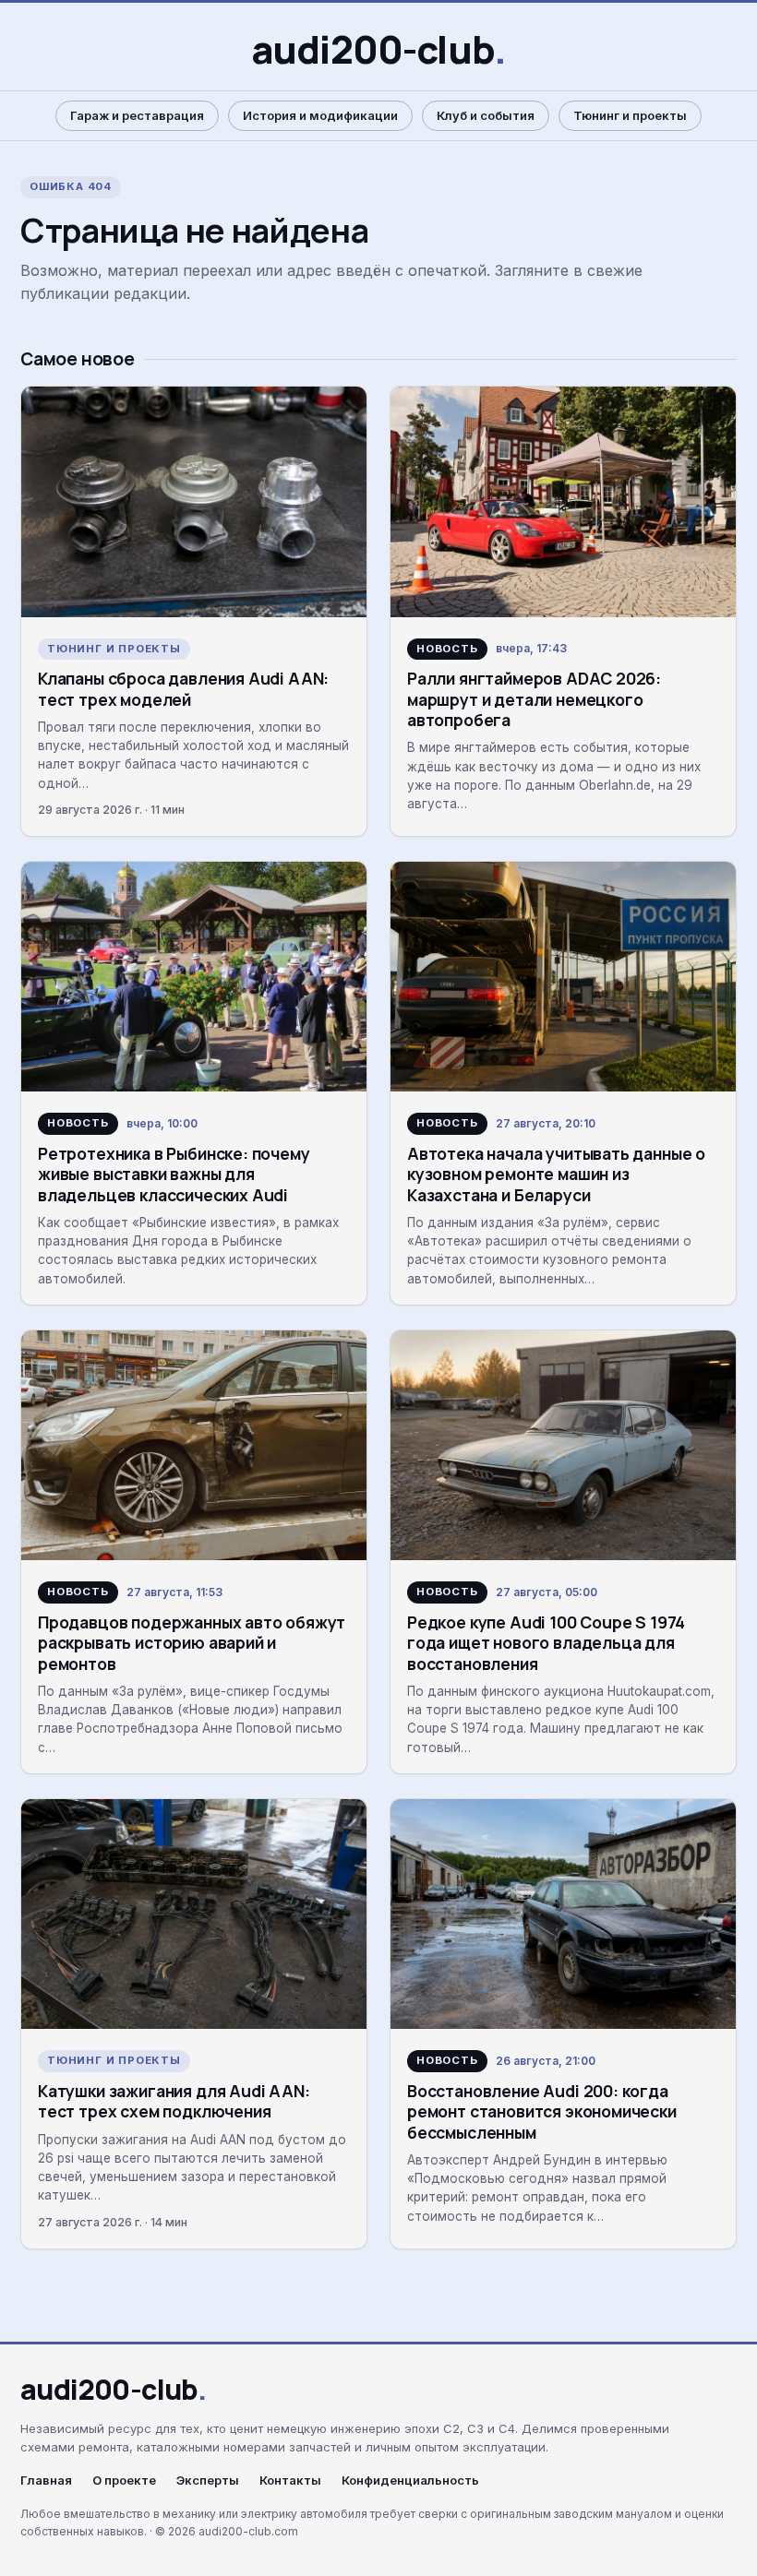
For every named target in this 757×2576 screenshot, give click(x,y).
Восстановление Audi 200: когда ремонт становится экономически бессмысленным (542, 2111)
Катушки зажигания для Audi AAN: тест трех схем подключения (174, 2101)
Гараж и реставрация (137, 115)
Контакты (290, 2481)
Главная (46, 2481)
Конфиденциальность (410, 2481)
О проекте (124, 2481)
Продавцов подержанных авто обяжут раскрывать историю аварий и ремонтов (192, 1643)
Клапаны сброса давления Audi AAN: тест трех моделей (183, 688)
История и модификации (320, 115)
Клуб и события (486, 115)
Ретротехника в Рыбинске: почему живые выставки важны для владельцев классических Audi (174, 1174)
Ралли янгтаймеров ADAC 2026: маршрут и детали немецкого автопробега (534, 699)
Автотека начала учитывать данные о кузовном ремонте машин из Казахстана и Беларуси (556, 1174)
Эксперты (208, 2481)
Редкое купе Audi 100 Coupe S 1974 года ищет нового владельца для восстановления (546, 1643)
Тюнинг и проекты (630, 115)
